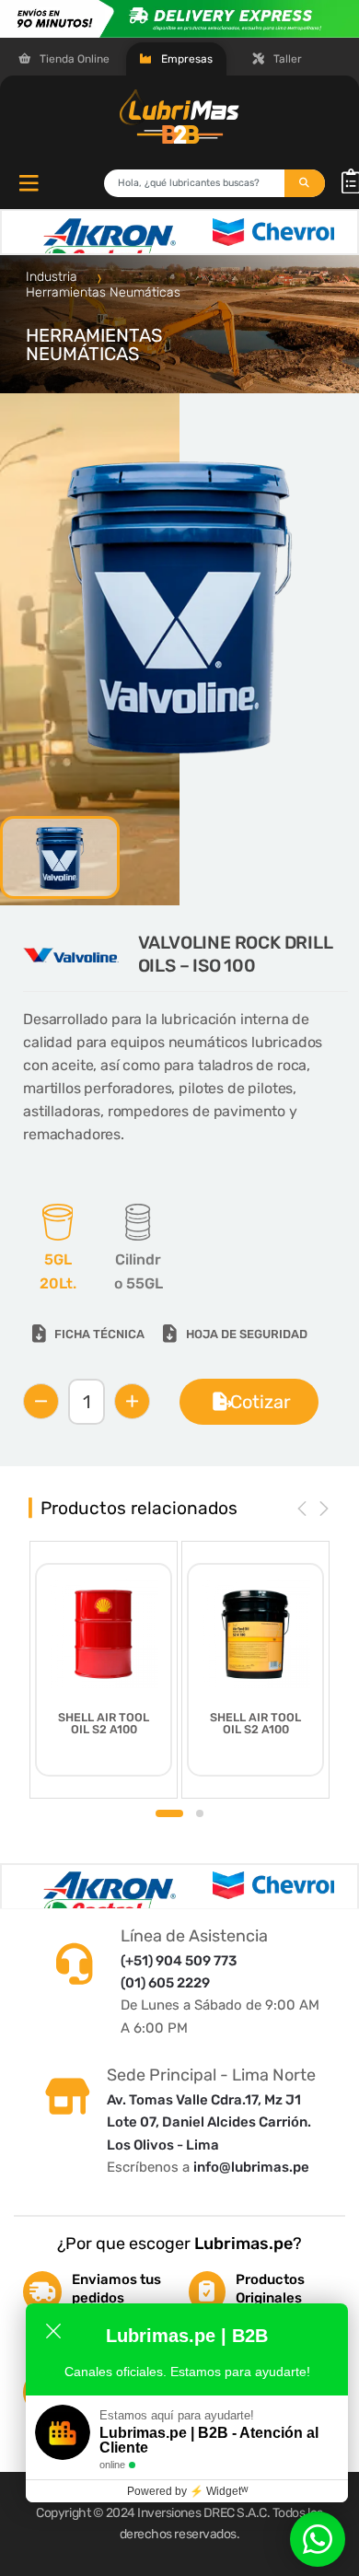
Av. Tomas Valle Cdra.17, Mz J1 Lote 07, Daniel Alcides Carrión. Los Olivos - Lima (209, 2122)
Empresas (185, 59)
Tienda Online (73, 59)
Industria (53, 277)
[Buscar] (304, 183)
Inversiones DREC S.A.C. (203, 2513)
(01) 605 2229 (165, 1983)
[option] (179, 605)
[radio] (58, 1250)
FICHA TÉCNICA (99, 1334)
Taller (286, 59)
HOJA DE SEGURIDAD (247, 1334)
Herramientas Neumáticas (103, 292)
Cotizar (261, 1402)
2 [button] (200, 1813)
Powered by (187, 2491)
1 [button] (169, 1813)
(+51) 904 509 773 (179, 1961)
